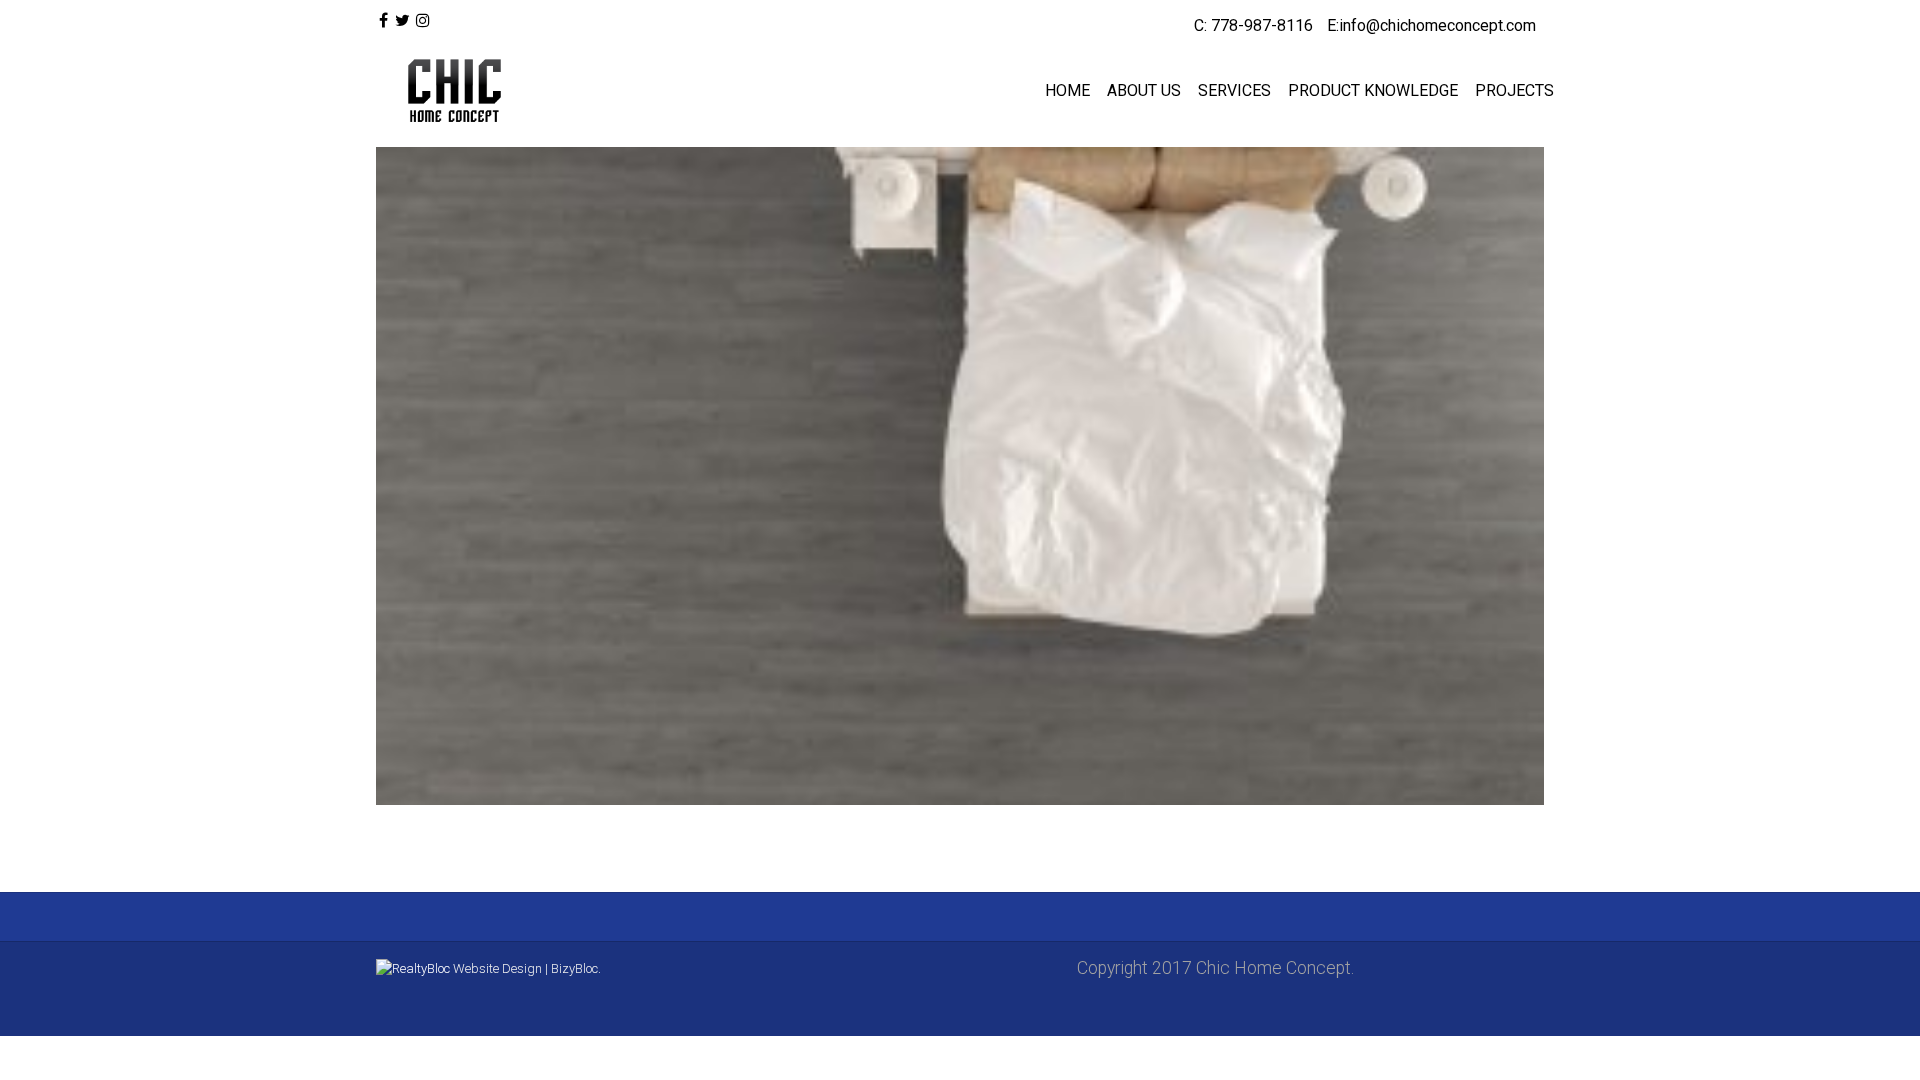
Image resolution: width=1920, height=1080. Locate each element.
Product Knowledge (1373, 90)
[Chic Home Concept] (450, 91)
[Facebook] (383, 21)
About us (1144, 90)
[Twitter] (401, 21)
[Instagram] (423, 21)
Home (1067, 90)
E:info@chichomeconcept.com (1431, 25)
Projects (1514, 90)
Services (1234, 90)
